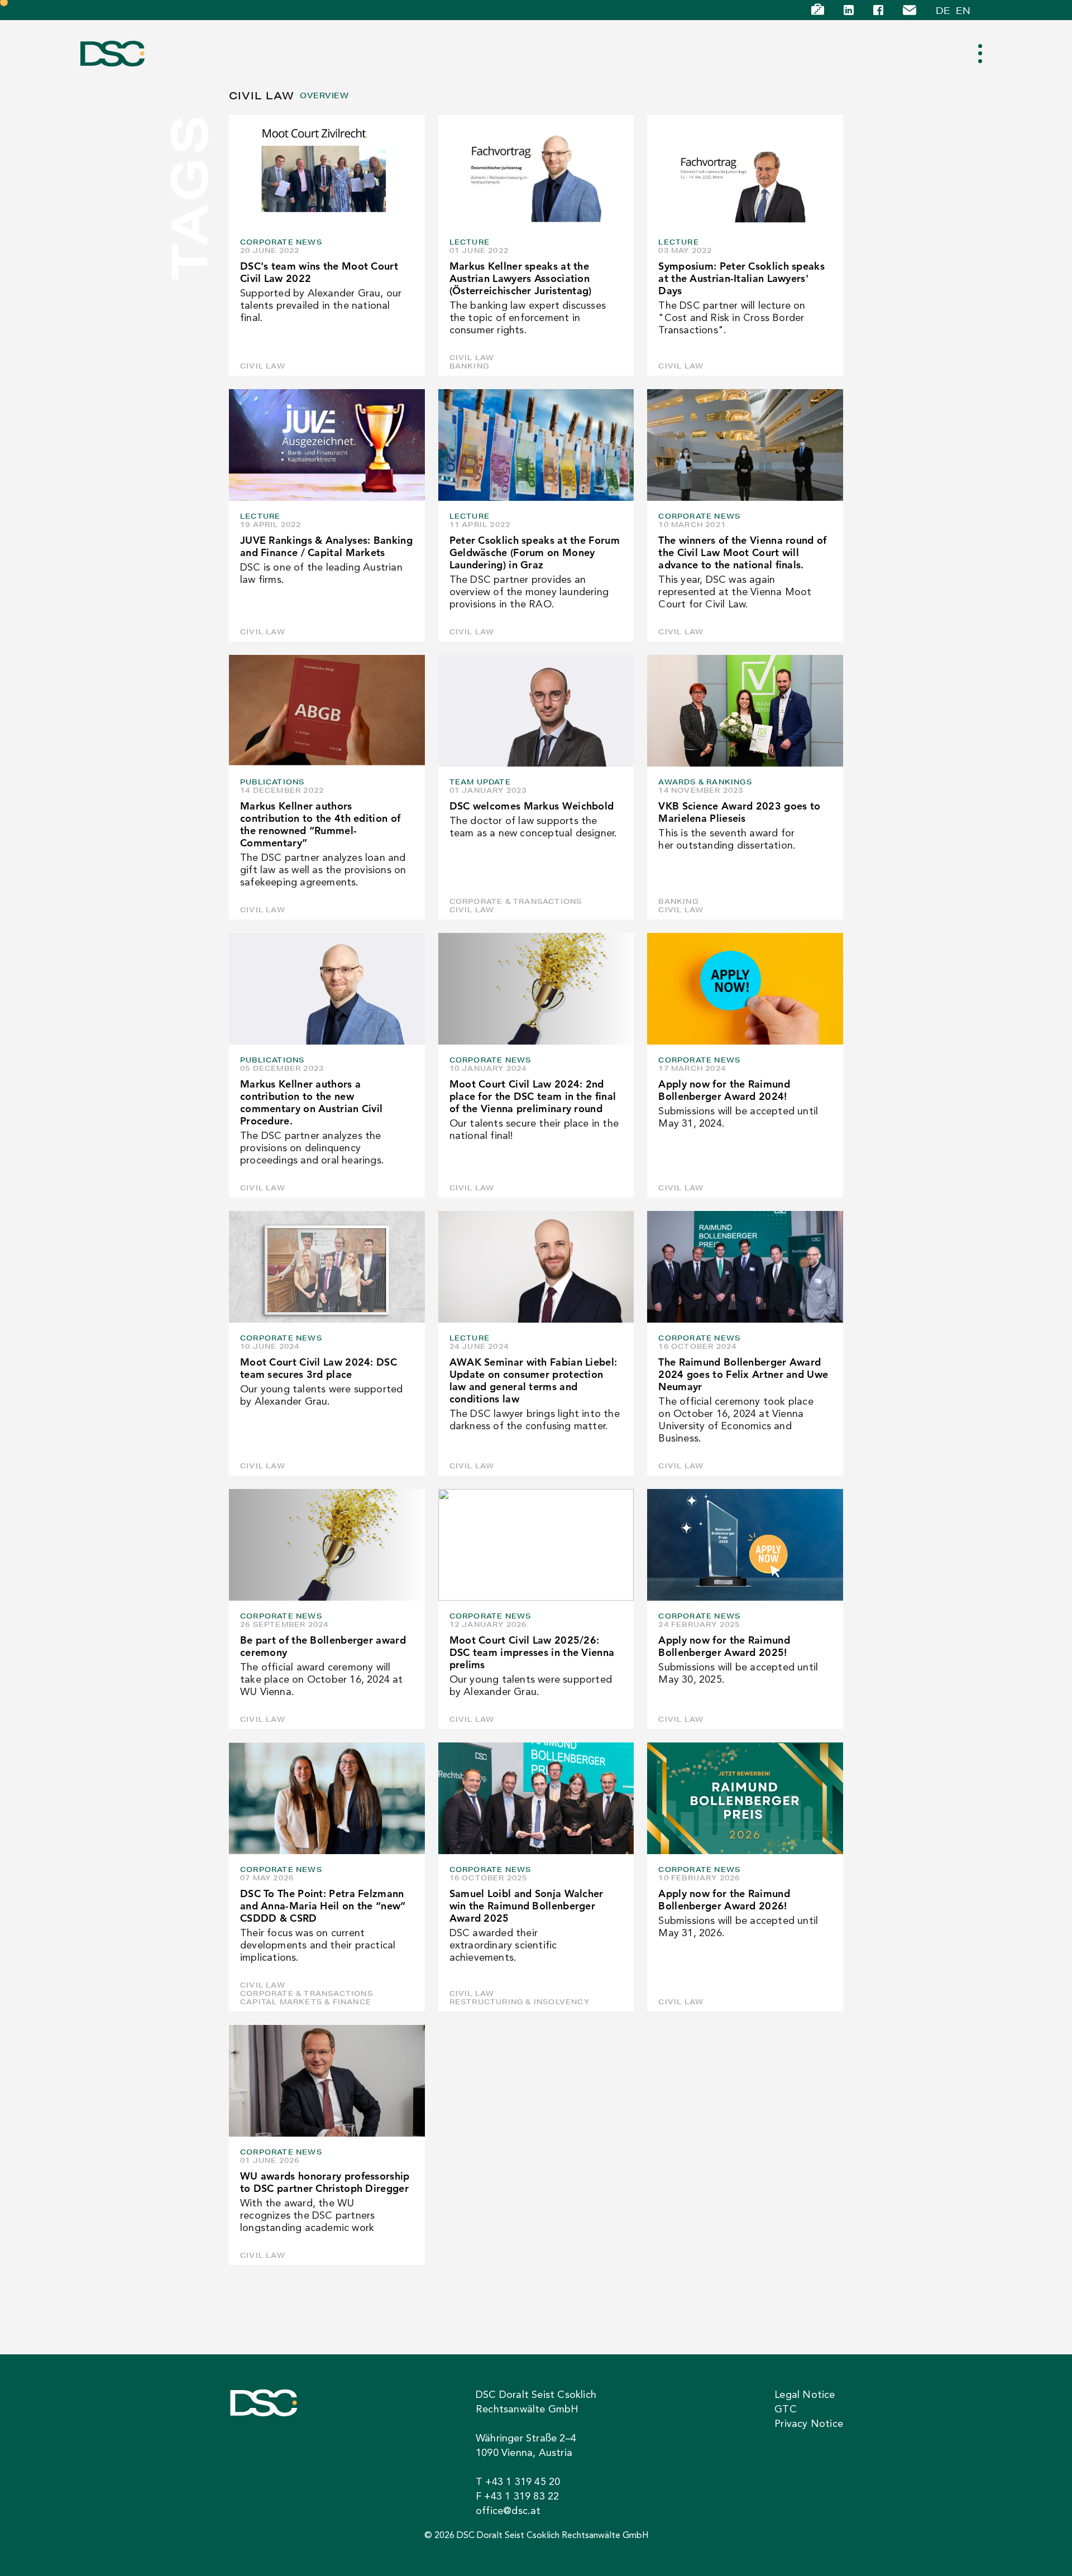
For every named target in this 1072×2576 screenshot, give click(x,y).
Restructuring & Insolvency (520, 2002)
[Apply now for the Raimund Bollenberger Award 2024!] (745, 989)
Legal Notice (805, 2395)
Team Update (480, 782)
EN (963, 10)
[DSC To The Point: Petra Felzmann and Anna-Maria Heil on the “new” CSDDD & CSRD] (327, 1798)
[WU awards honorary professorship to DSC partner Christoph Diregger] (327, 2081)
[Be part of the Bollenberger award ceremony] (327, 1545)
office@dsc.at (508, 2511)
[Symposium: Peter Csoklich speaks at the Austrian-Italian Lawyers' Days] (745, 171)
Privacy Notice (809, 2424)
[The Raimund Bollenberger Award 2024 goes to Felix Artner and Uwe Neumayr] (745, 1267)
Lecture (470, 242)
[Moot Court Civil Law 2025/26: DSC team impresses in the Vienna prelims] (536, 1545)
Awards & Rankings (705, 782)
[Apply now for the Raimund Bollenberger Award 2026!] (745, 1798)
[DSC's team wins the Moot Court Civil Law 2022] (327, 171)
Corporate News (281, 242)
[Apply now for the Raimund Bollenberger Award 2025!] (745, 1545)
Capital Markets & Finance (306, 2002)
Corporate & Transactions (516, 901)
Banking (469, 366)
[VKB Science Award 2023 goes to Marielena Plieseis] (745, 711)
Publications (272, 782)
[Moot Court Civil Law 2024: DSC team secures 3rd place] (327, 1267)
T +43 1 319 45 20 (518, 2482)
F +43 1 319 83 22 (517, 2497)
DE (943, 10)
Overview (324, 96)
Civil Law (263, 366)
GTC (786, 2410)
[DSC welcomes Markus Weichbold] (536, 711)
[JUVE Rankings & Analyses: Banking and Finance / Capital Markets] (327, 445)
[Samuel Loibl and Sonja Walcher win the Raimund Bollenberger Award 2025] (536, 1798)
